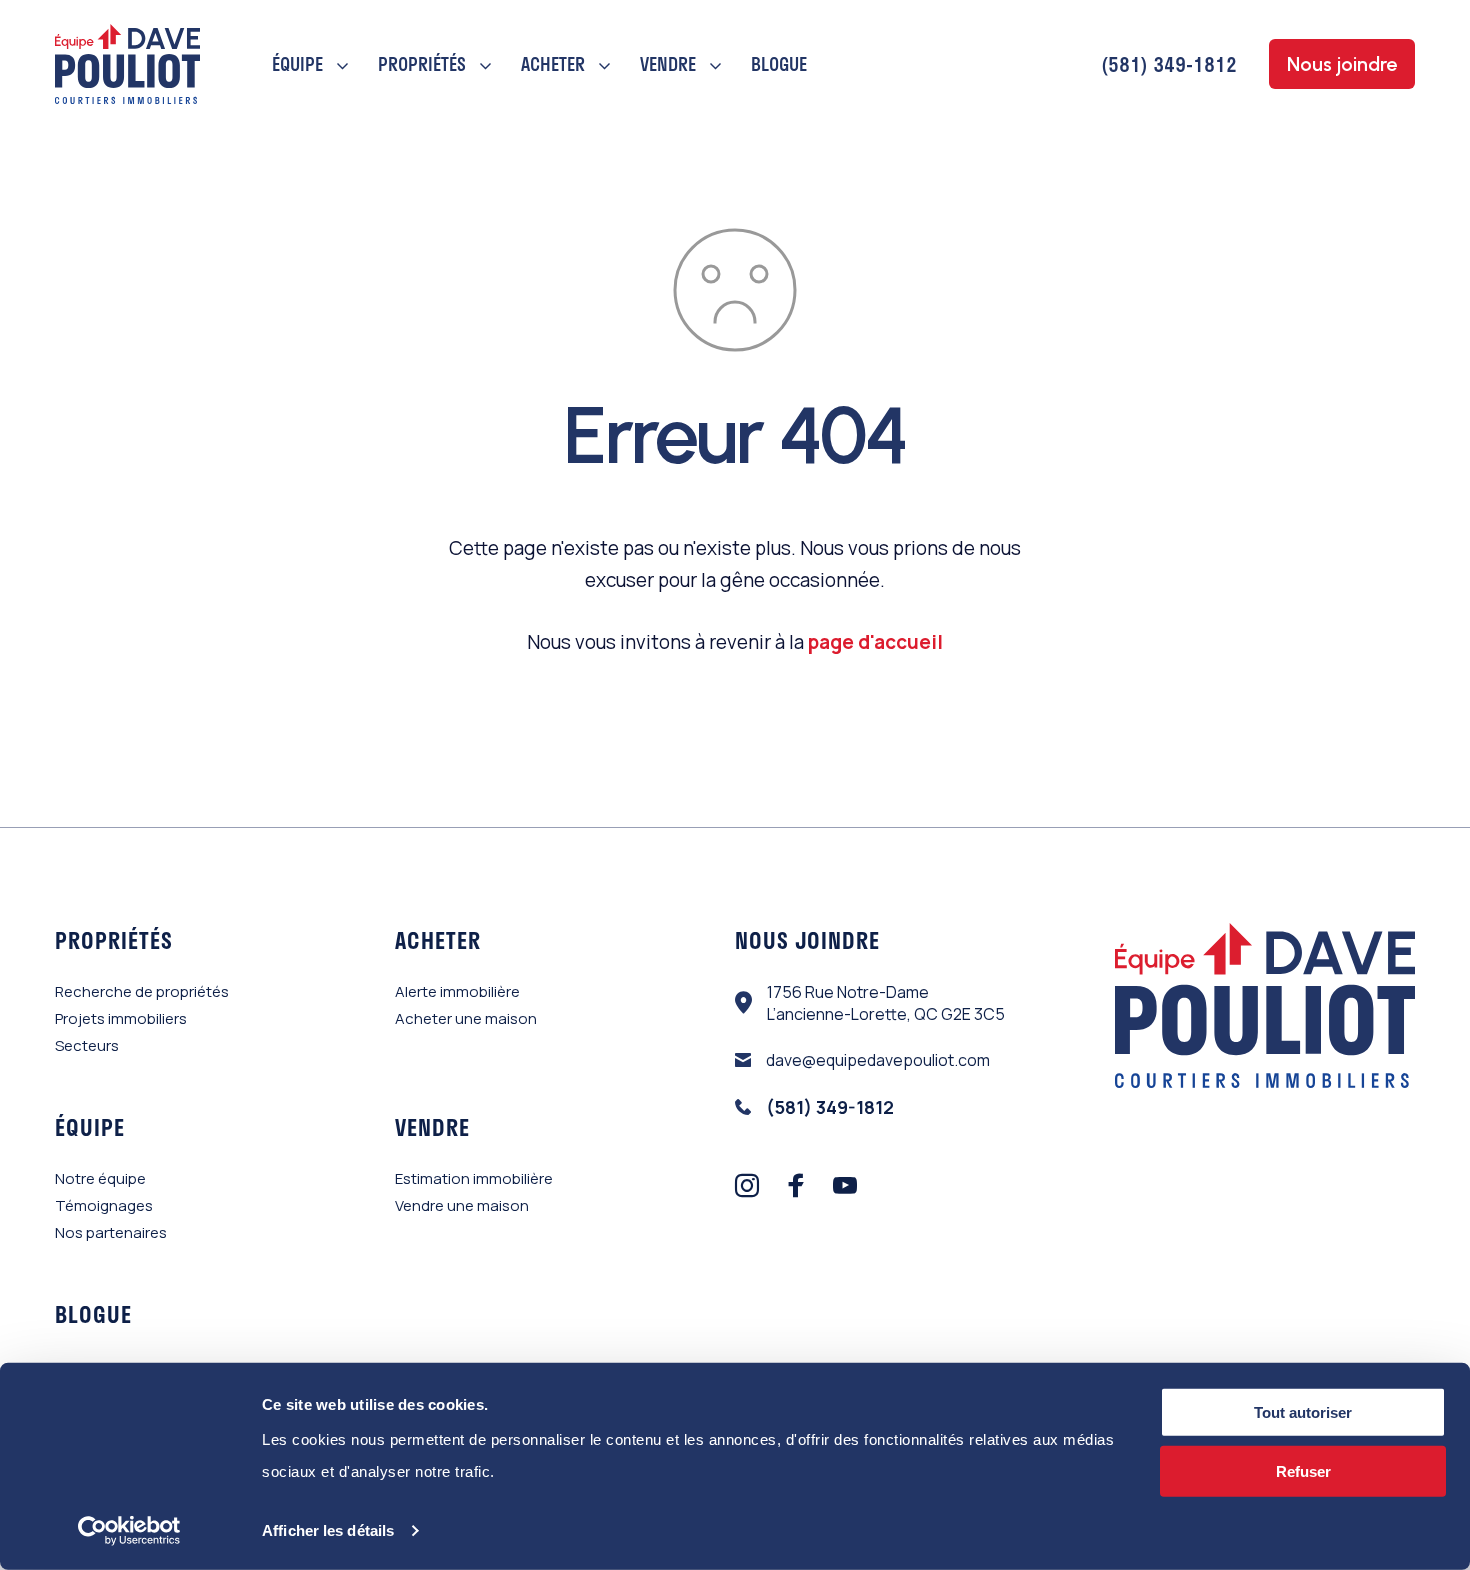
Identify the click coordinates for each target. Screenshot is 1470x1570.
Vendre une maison (462, 1205)
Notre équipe (100, 1178)
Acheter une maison (466, 1018)
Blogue (779, 64)
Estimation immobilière (474, 1178)
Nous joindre (1342, 64)
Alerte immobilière (457, 991)
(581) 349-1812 (1169, 64)
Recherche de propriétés (142, 991)
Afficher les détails (328, 1530)
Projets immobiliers (121, 1018)
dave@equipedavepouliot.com (878, 1060)
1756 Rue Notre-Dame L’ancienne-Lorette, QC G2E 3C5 (886, 1003)
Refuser (1303, 1471)
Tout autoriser (1303, 1412)
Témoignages (104, 1205)
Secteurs (87, 1045)
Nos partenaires (111, 1232)
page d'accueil (875, 642)
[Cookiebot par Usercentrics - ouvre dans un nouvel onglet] (129, 1531)
